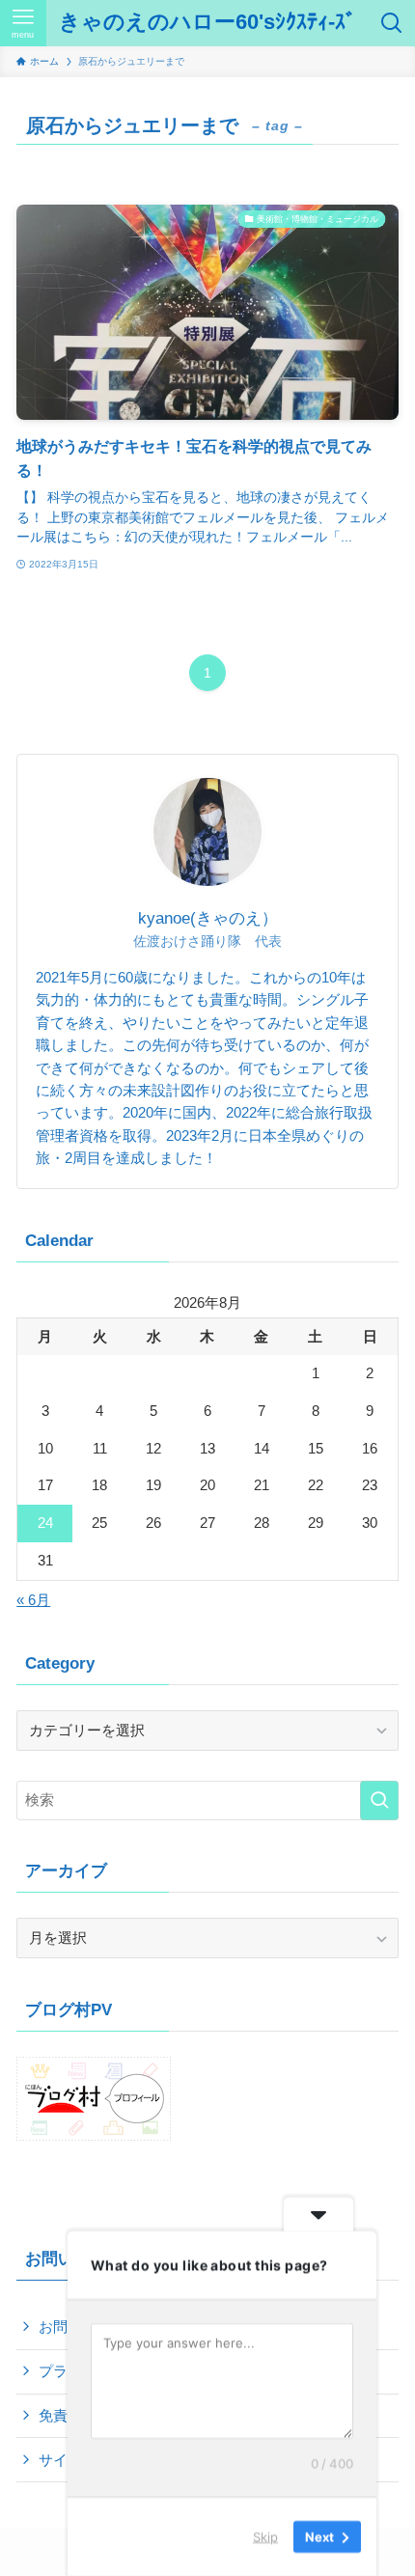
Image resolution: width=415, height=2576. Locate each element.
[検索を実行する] (379, 1800)
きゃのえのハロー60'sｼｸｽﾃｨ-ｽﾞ (207, 23)
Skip (265, 2536)
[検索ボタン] (392, 23)
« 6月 (33, 1600)
